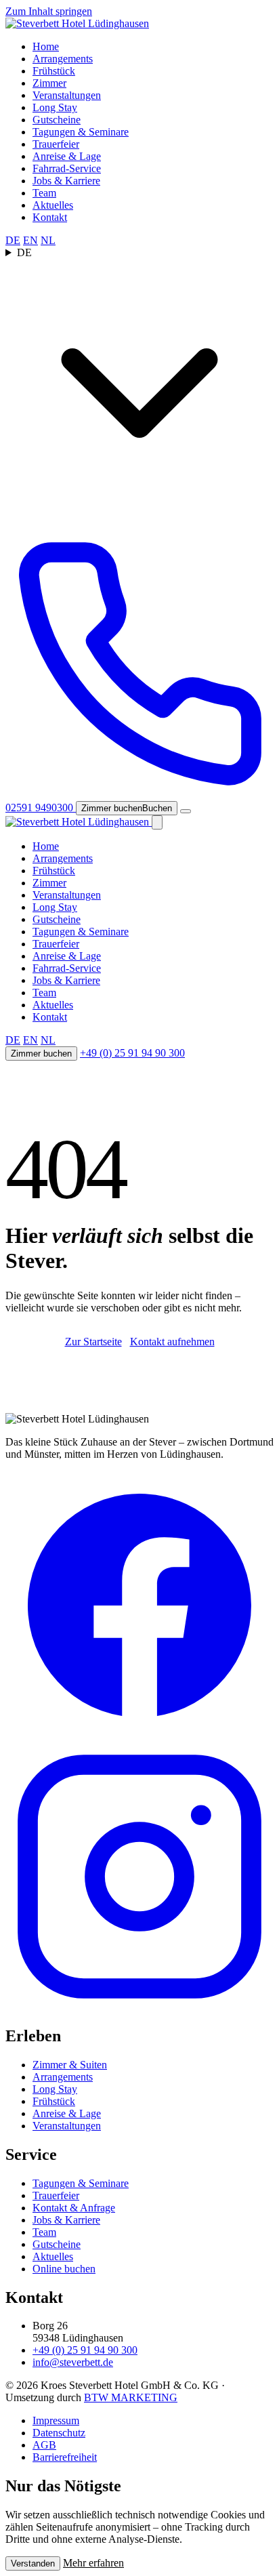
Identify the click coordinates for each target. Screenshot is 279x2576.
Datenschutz (59, 2433)
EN (30, 240)
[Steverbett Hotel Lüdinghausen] (77, 23)
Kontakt (50, 217)
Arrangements (63, 59)
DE (13, 240)
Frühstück (54, 71)
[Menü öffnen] (186, 811)
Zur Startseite (93, 1342)
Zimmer (49, 83)
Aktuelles (53, 205)
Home (46, 46)
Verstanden (33, 2563)
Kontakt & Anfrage (74, 2208)
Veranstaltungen (67, 95)
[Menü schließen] (157, 822)
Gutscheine (57, 120)
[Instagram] (139, 2007)
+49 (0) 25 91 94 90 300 (132, 1053)
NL (48, 240)
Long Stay (55, 107)
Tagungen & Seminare (81, 132)
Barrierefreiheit (65, 2457)
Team (44, 193)
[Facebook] (139, 1736)
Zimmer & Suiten (70, 2065)
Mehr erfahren (93, 2563)
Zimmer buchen (41, 1054)
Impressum (56, 2420)
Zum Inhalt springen (49, 11)
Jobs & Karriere (66, 181)
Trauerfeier (56, 144)
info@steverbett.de (73, 2362)
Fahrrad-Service (67, 168)
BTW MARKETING (131, 2397)
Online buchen (64, 2269)
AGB (44, 2445)
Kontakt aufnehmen (172, 1342)
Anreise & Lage (67, 156)
